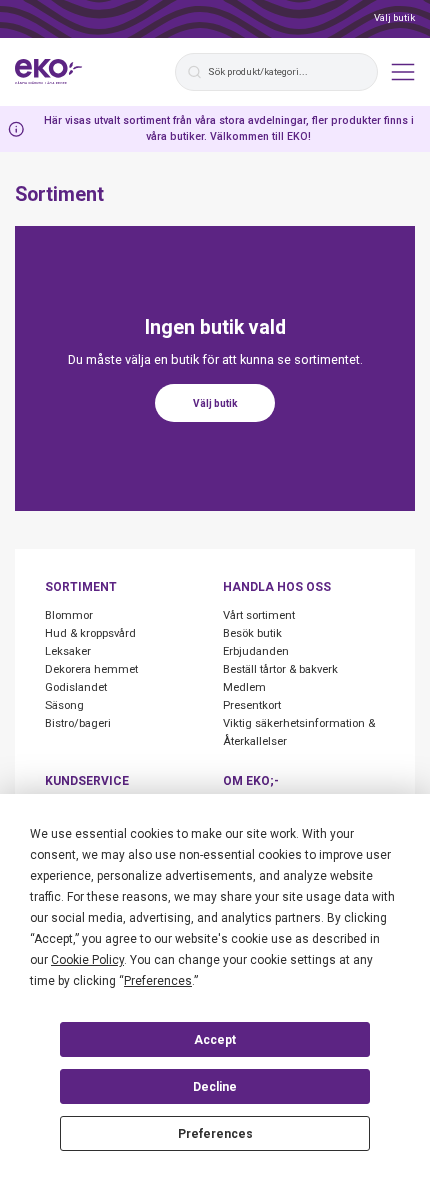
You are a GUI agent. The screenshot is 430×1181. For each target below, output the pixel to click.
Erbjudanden (256, 651)
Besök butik (252, 633)
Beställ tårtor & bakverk (280, 669)
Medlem (244, 687)
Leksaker (68, 651)
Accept (215, 1040)
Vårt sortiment (259, 615)
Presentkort (252, 705)
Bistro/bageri (78, 723)
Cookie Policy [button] (87, 960)
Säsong (64, 705)
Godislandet (76, 687)
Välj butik (394, 17)
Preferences (215, 1134)
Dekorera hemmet (91, 669)
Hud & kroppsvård (90, 633)
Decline (215, 1087)
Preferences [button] (158, 981)
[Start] (49, 72)
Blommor (69, 615)
